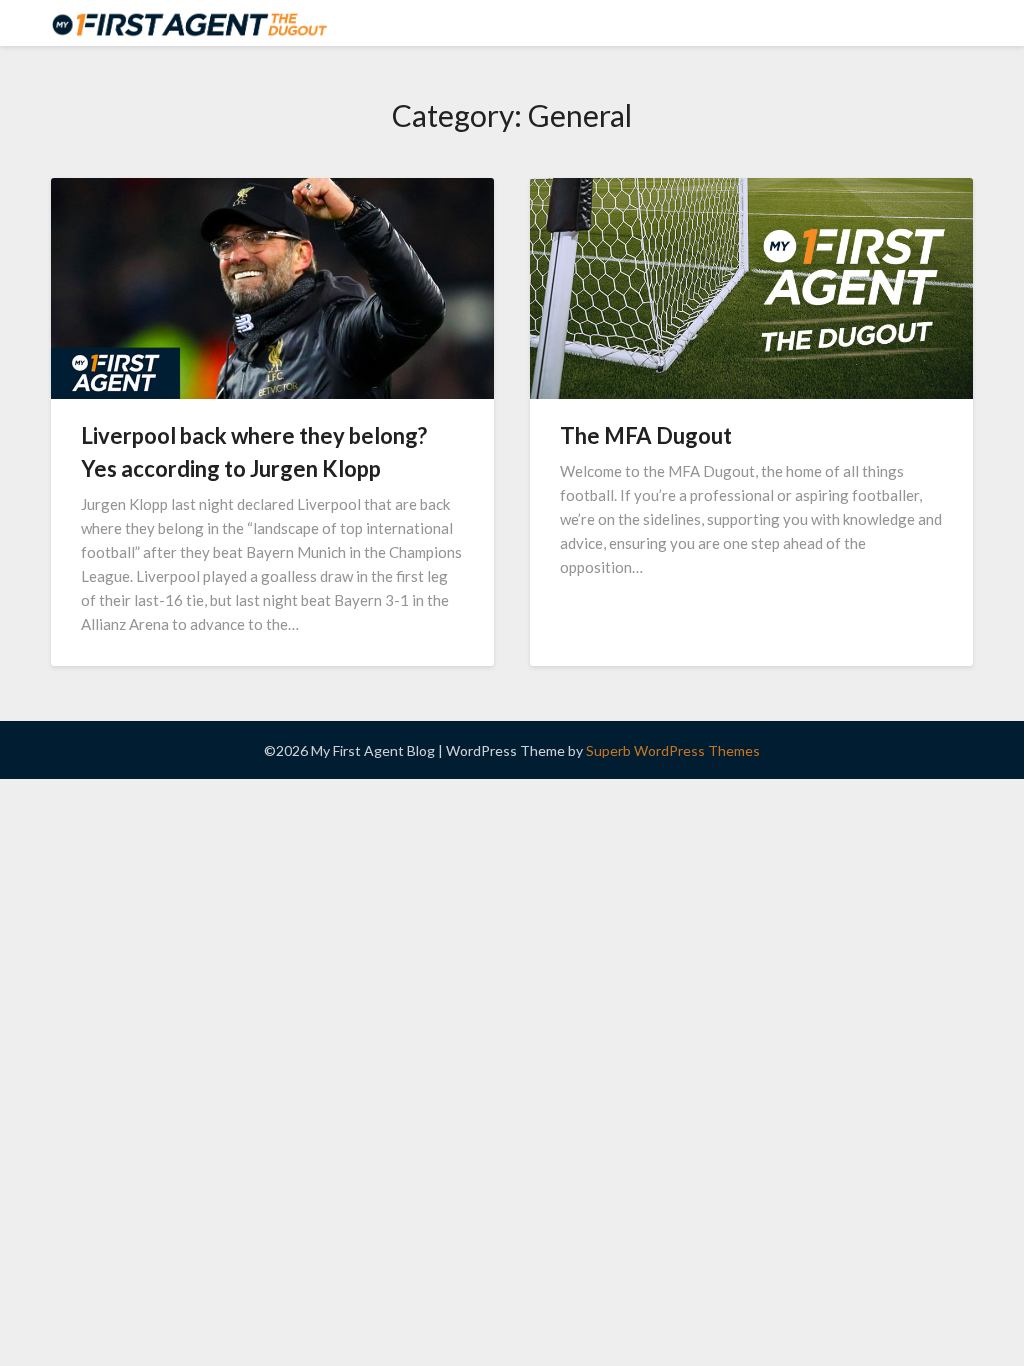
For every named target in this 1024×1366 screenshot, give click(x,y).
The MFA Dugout (646, 435)
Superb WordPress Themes (673, 750)
